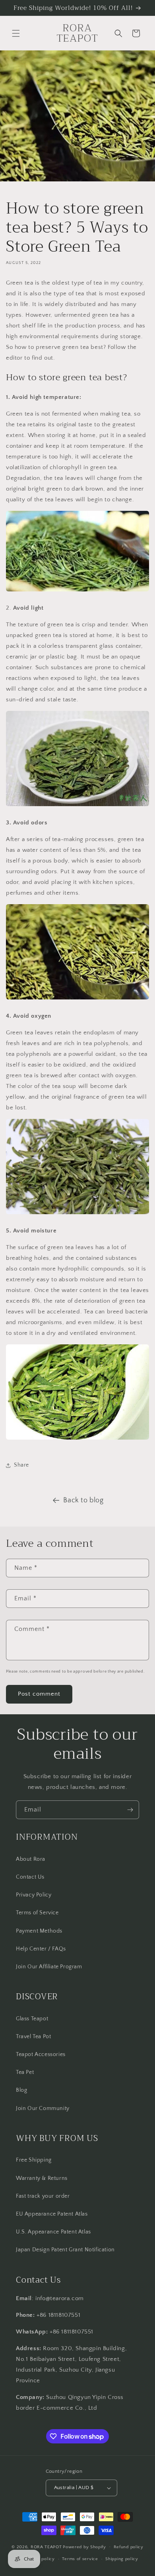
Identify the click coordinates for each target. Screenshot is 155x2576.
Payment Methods (39, 1931)
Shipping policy (122, 2559)
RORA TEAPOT (46, 2547)
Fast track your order (43, 2196)
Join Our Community (43, 2108)
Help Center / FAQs (41, 1949)
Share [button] (21, 1465)
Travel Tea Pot (33, 2037)
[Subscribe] (130, 1810)
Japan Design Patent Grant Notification (65, 2250)
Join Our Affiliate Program (49, 1967)
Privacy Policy (34, 1895)
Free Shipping (34, 2160)
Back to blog (83, 1500)
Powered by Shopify (84, 2547)
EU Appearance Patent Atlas (52, 2214)
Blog (21, 2090)
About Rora (31, 1859)
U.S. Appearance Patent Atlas (53, 2232)
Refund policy (129, 2547)
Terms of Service (37, 1913)
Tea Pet (25, 2072)
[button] (16, 33)
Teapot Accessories (41, 2054)
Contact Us (30, 1877)
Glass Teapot (32, 2019)
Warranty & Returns (42, 2178)
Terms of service (80, 2559)
